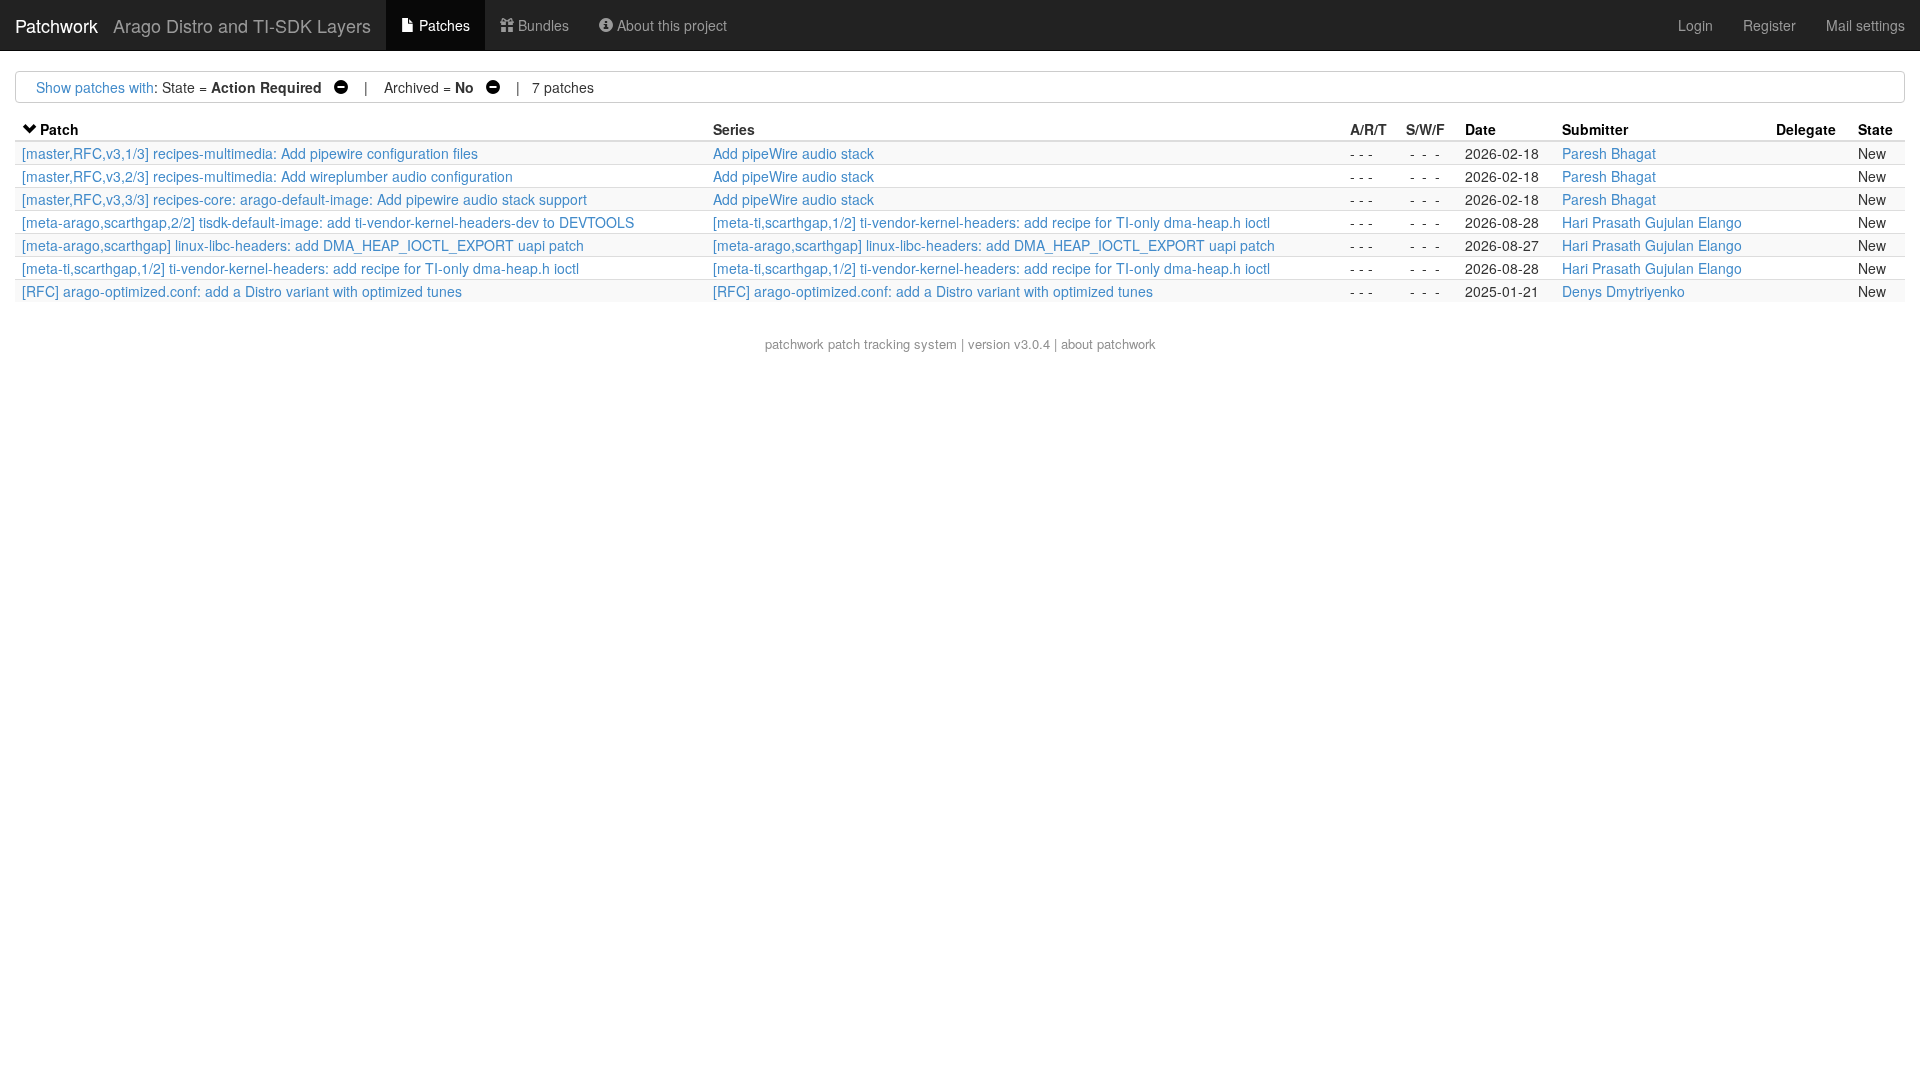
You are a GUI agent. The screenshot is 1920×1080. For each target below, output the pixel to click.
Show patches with (95, 87)
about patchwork (1108, 343)
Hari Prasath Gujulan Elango (1652, 222)
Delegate (1806, 129)
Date (1480, 129)
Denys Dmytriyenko (1623, 291)
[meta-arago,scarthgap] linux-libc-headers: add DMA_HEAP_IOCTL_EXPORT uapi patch (303, 245)
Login (1695, 25)
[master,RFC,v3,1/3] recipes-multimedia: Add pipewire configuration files (250, 153)
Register (1769, 25)
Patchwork (56, 25)
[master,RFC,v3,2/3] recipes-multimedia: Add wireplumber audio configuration (267, 176)
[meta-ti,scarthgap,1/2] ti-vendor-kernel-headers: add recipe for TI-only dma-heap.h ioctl (991, 222)
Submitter (1595, 129)
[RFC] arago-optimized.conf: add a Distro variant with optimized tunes (242, 291)
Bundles (541, 25)
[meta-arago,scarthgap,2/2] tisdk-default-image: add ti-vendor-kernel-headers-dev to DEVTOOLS (328, 222)
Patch (59, 129)
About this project (670, 25)
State (1875, 129)
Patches (442, 25)
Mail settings (1865, 25)
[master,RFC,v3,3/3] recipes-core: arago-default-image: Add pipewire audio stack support (304, 199)
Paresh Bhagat (1609, 153)
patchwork (794, 343)
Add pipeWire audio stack (793, 153)
